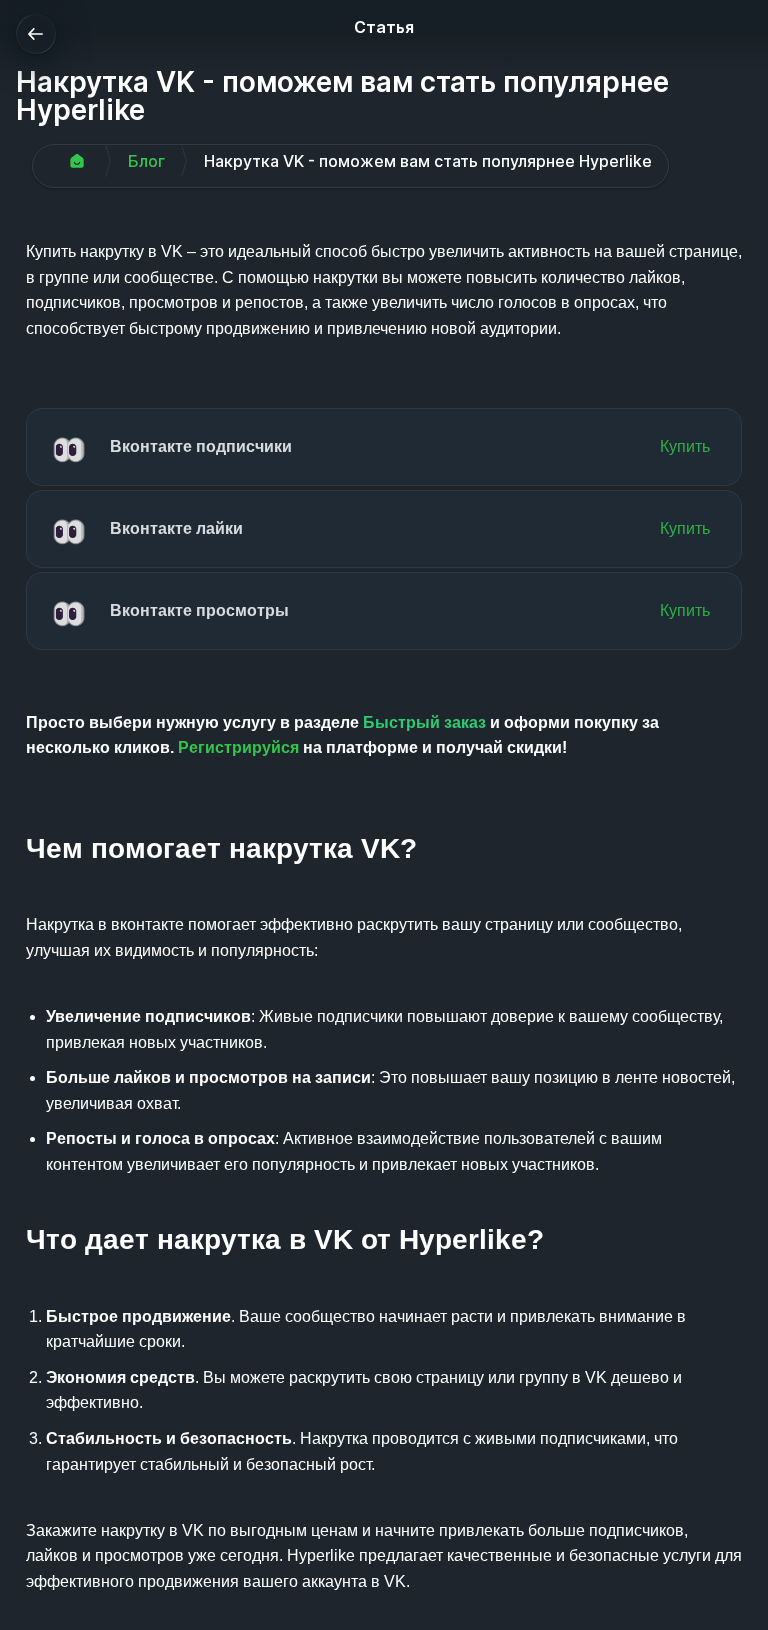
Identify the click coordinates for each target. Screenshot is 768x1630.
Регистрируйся (238, 747)
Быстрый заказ (424, 722)
